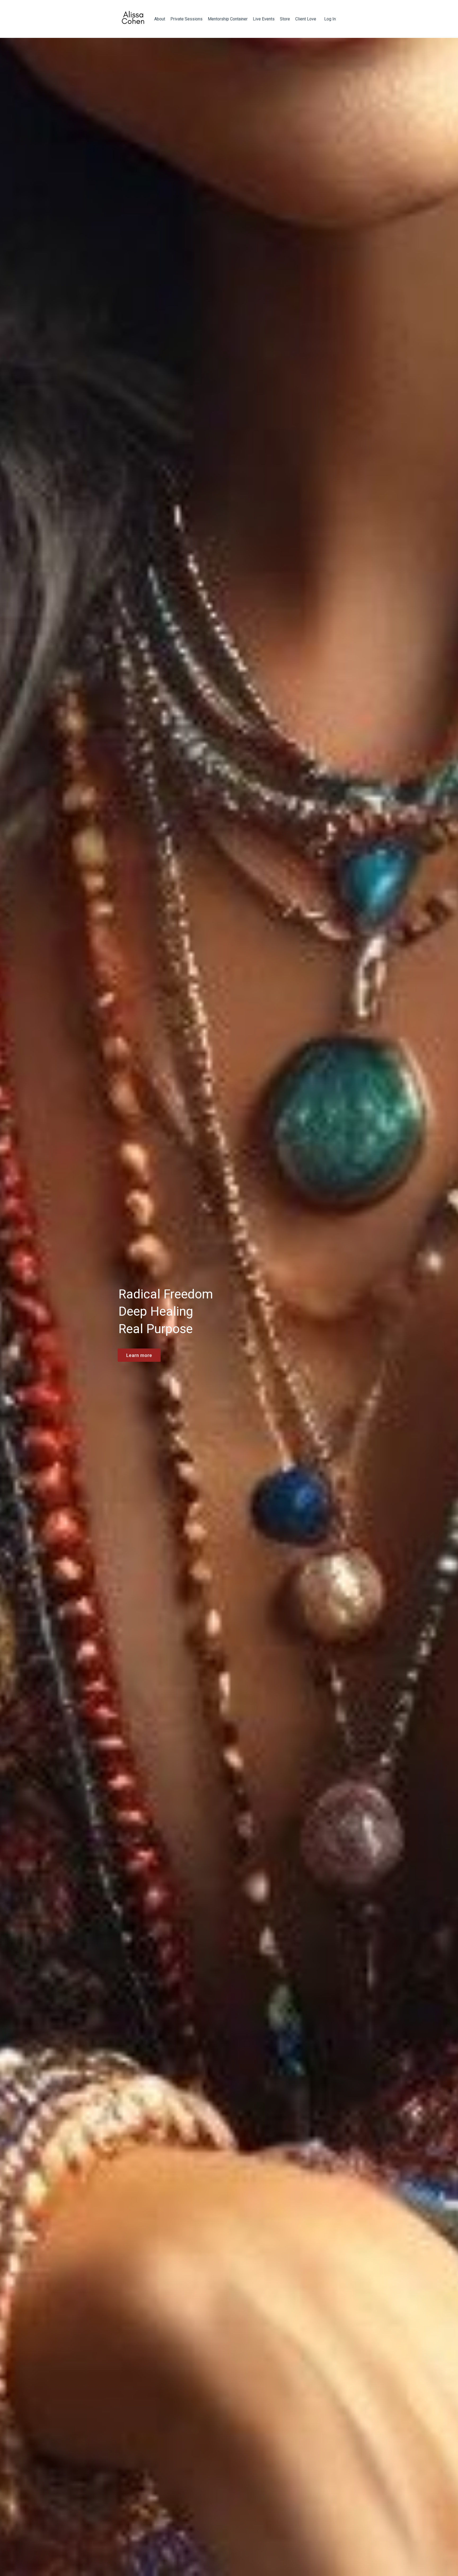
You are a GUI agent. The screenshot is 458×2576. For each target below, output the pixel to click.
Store (285, 19)
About (160, 19)
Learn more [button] (139, 1355)
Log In (330, 19)
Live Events (264, 19)
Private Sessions (186, 19)
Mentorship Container (228, 19)
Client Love (306, 19)
